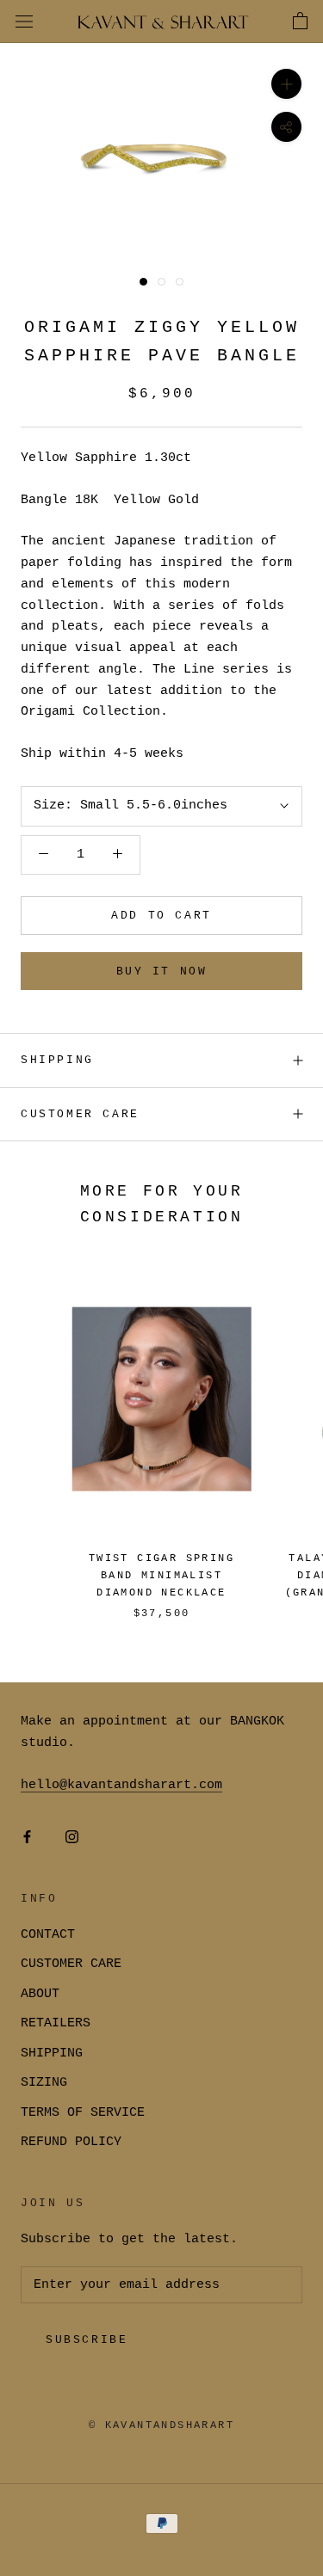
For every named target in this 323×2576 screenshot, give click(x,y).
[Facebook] (27, 1838)
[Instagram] (72, 1838)
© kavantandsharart (161, 2425)
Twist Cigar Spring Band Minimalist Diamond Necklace (161, 1576)
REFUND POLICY (71, 2142)
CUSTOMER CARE (71, 1964)
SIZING (44, 2083)
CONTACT (48, 1935)
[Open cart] (300, 22)
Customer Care (80, 1114)
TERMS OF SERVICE (83, 2113)
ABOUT (40, 1994)
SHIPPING (57, 1060)
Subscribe (87, 2340)
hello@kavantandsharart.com (121, 1785)
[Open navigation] (24, 22)
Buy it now (162, 971)
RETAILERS (56, 2023)
